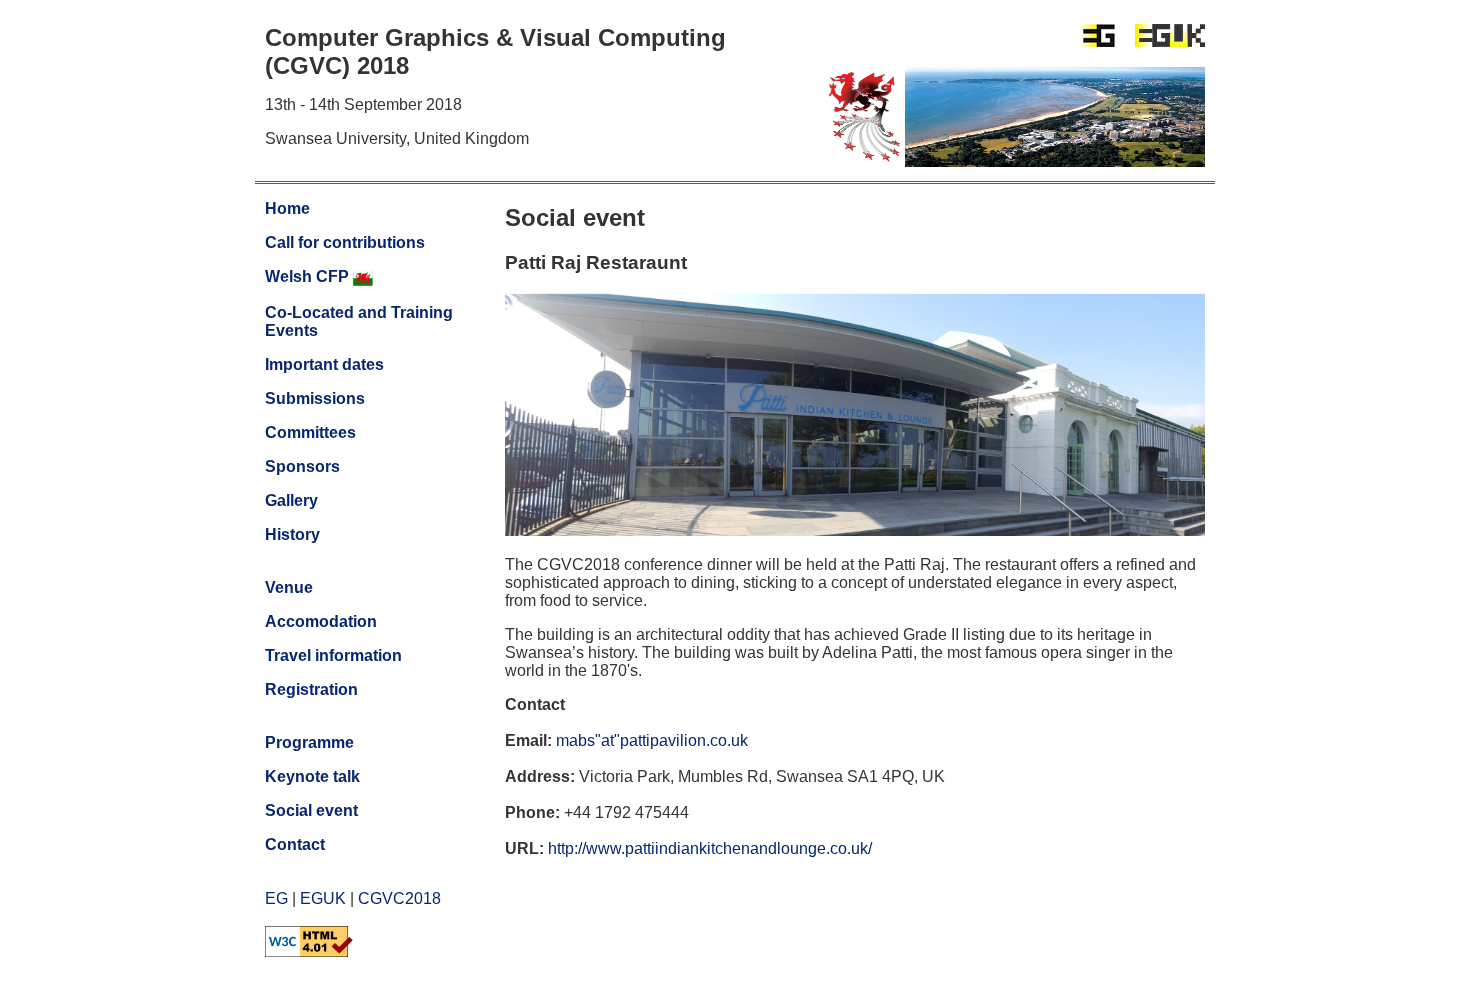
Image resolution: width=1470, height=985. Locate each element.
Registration (311, 689)
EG (276, 898)
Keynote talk (312, 776)
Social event (311, 810)
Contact (295, 844)
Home (287, 208)
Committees (310, 432)
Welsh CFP (309, 276)
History (292, 534)
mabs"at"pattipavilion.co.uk (652, 740)
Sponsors (302, 466)
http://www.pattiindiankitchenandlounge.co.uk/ (710, 848)
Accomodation (321, 621)
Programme (309, 742)
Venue (289, 587)
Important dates (324, 364)
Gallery (291, 500)
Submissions (315, 398)
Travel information (333, 655)
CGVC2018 (399, 898)
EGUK (323, 898)
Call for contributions (345, 242)
